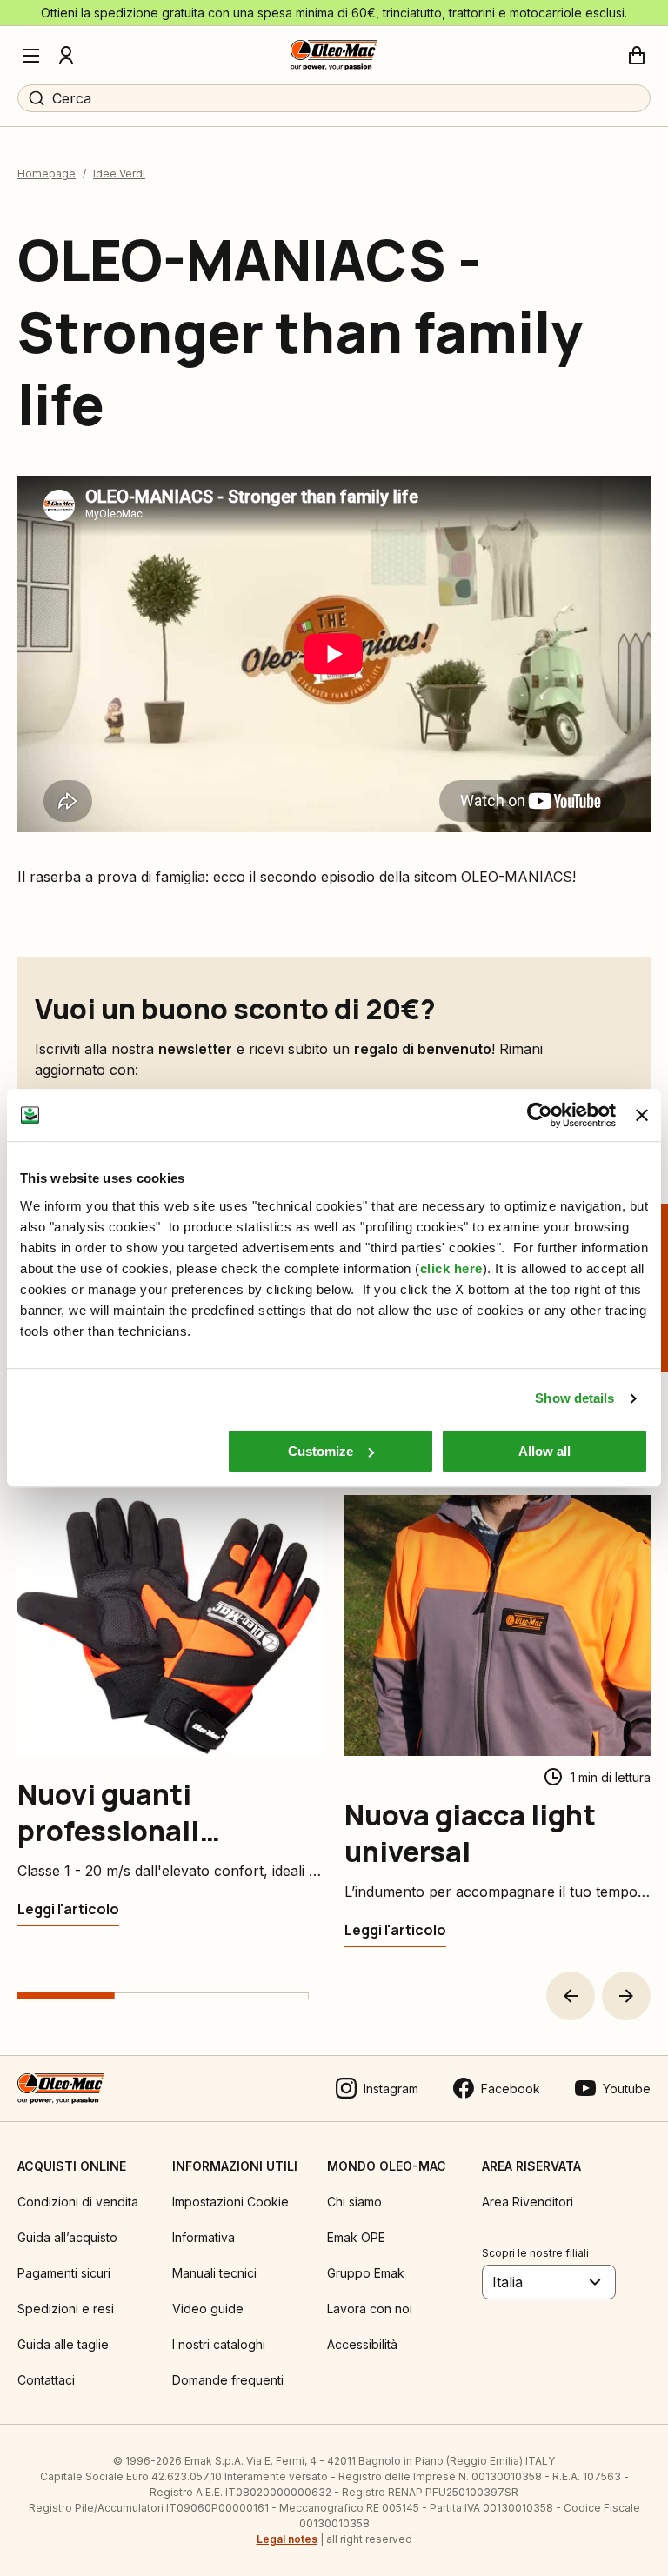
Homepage (47, 174)
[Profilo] (66, 56)
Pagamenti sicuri (64, 2273)
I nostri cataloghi (219, 2344)
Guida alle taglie (63, 2344)
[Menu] (31, 56)
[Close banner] (642, 1115)
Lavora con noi (370, 2309)
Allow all (544, 1451)
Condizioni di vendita (78, 2202)
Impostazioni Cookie (230, 2202)
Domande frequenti (228, 2380)
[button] (571, 1996)
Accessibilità (362, 2344)
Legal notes (287, 2539)
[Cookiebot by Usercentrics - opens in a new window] (540, 1115)
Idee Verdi (119, 174)
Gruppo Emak (366, 2273)
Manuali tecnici (214, 2273)
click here (451, 1268)
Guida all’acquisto (67, 2237)
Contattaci (46, 2380)
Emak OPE (356, 2237)
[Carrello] (637, 56)
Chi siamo (354, 2202)
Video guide (208, 2309)
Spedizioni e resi (66, 2309)
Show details (574, 1398)
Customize (321, 1451)
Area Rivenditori (528, 2202)
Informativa (204, 2237)
